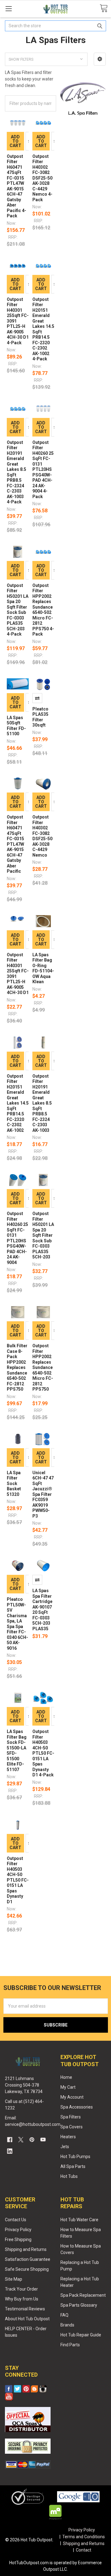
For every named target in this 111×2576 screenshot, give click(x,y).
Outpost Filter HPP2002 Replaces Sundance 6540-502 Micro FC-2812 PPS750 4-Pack (43, 610)
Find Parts (70, 2345)
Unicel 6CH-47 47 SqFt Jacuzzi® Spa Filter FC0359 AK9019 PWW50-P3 (43, 1494)
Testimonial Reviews (25, 2309)
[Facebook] (10, 2140)
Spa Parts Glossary (79, 2305)
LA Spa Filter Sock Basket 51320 (14, 1483)
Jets (65, 2147)
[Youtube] (43, 2140)
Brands (67, 2325)
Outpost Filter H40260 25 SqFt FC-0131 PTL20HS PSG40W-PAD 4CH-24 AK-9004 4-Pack (43, 469)
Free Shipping (18, 2239)
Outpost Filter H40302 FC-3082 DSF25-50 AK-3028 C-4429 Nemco (42, 836)
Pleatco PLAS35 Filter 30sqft (40, 717)
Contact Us (16, 2220)
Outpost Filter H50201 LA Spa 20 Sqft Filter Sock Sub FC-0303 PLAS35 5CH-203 (43, 1235)
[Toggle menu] (8, 9)
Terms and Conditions (84, 2537)
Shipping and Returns (26, 2249)
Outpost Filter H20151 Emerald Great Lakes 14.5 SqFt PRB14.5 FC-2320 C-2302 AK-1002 (18, 1103)
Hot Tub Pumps (75, 2157)
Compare (37, 698)
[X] (21, 2140)
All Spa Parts (73, 2166)
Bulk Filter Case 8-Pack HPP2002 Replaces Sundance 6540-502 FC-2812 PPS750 (17, 1367)
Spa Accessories (77, 2107)
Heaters (68, 2137)
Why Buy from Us (22, 2299)
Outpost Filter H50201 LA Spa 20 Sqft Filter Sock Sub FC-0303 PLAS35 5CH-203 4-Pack (18, 610)
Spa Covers (72, 2127)
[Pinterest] (32, 2140)
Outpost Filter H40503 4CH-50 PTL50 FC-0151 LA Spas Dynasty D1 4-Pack (43, 1753)
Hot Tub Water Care (79, 2220)
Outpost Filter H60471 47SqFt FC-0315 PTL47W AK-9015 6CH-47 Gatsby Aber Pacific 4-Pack (16, 186)
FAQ (64, 2315)
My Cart (68, 2087)
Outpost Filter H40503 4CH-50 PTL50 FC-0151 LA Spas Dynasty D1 (18, 1880)
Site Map (14, 2279)
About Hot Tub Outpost (27, 2319)
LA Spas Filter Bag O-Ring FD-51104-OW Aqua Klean (43, 968)
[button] (100, 59)
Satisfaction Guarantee (28, 2259)
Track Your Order (21, 2289)
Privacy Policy (18, 2230)
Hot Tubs (69, 2176)
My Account (72, 2097)
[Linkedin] (10, 2151)
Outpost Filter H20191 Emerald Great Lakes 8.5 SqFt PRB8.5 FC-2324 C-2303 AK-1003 (42, 1103)
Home (66, 2077)
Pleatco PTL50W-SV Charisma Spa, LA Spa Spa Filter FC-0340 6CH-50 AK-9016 (17, 1624)
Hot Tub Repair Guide (81, 2335)
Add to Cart (15, 141)
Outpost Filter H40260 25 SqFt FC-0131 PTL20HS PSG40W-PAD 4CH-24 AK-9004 (17, 1238)
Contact (84, 2550)
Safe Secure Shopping (27, 2269)
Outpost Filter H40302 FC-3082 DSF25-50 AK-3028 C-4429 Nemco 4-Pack (42, 178)
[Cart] (104, 9)
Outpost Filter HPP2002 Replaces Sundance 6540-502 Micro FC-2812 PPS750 (43, 1367)
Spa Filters (71, 2117)
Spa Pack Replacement (83, 2295)
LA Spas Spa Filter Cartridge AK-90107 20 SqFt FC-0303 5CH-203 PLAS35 (42, 1610)
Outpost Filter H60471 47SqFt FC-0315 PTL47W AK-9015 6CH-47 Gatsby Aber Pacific (15, 844)
